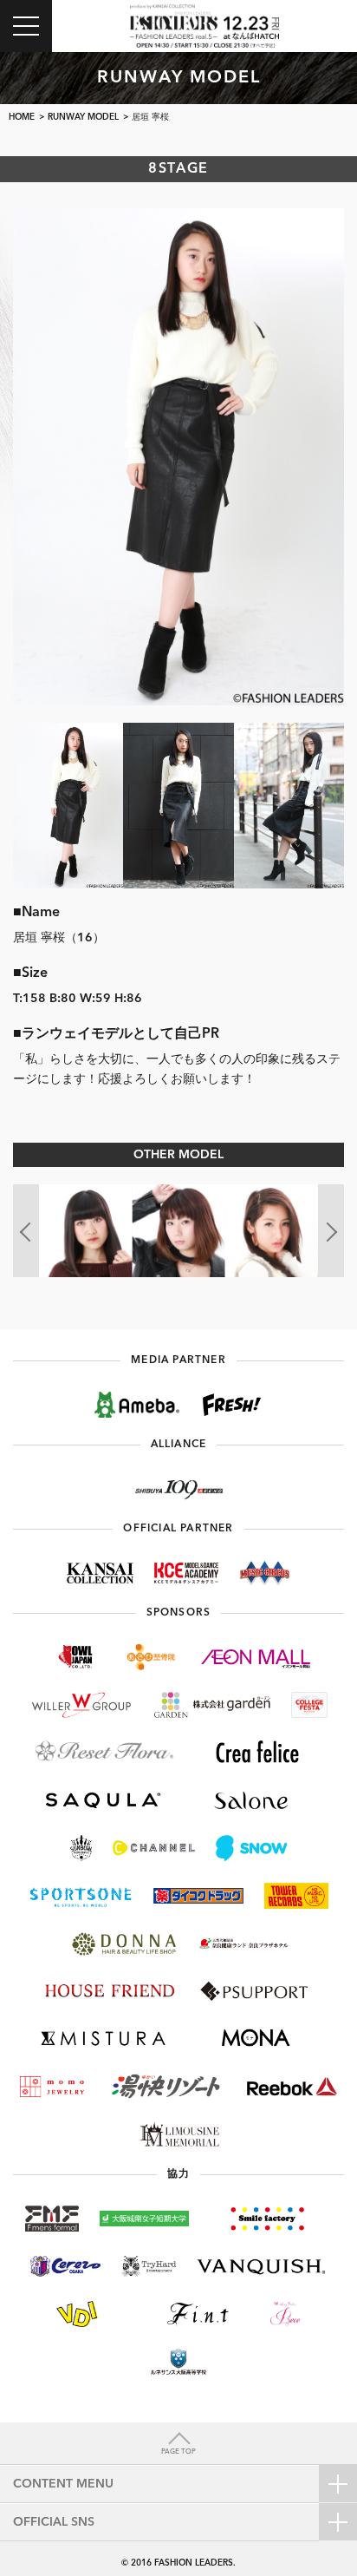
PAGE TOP (178, 2452)
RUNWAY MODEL (83, 117)
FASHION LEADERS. (195, 2563)
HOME (22, 117)
